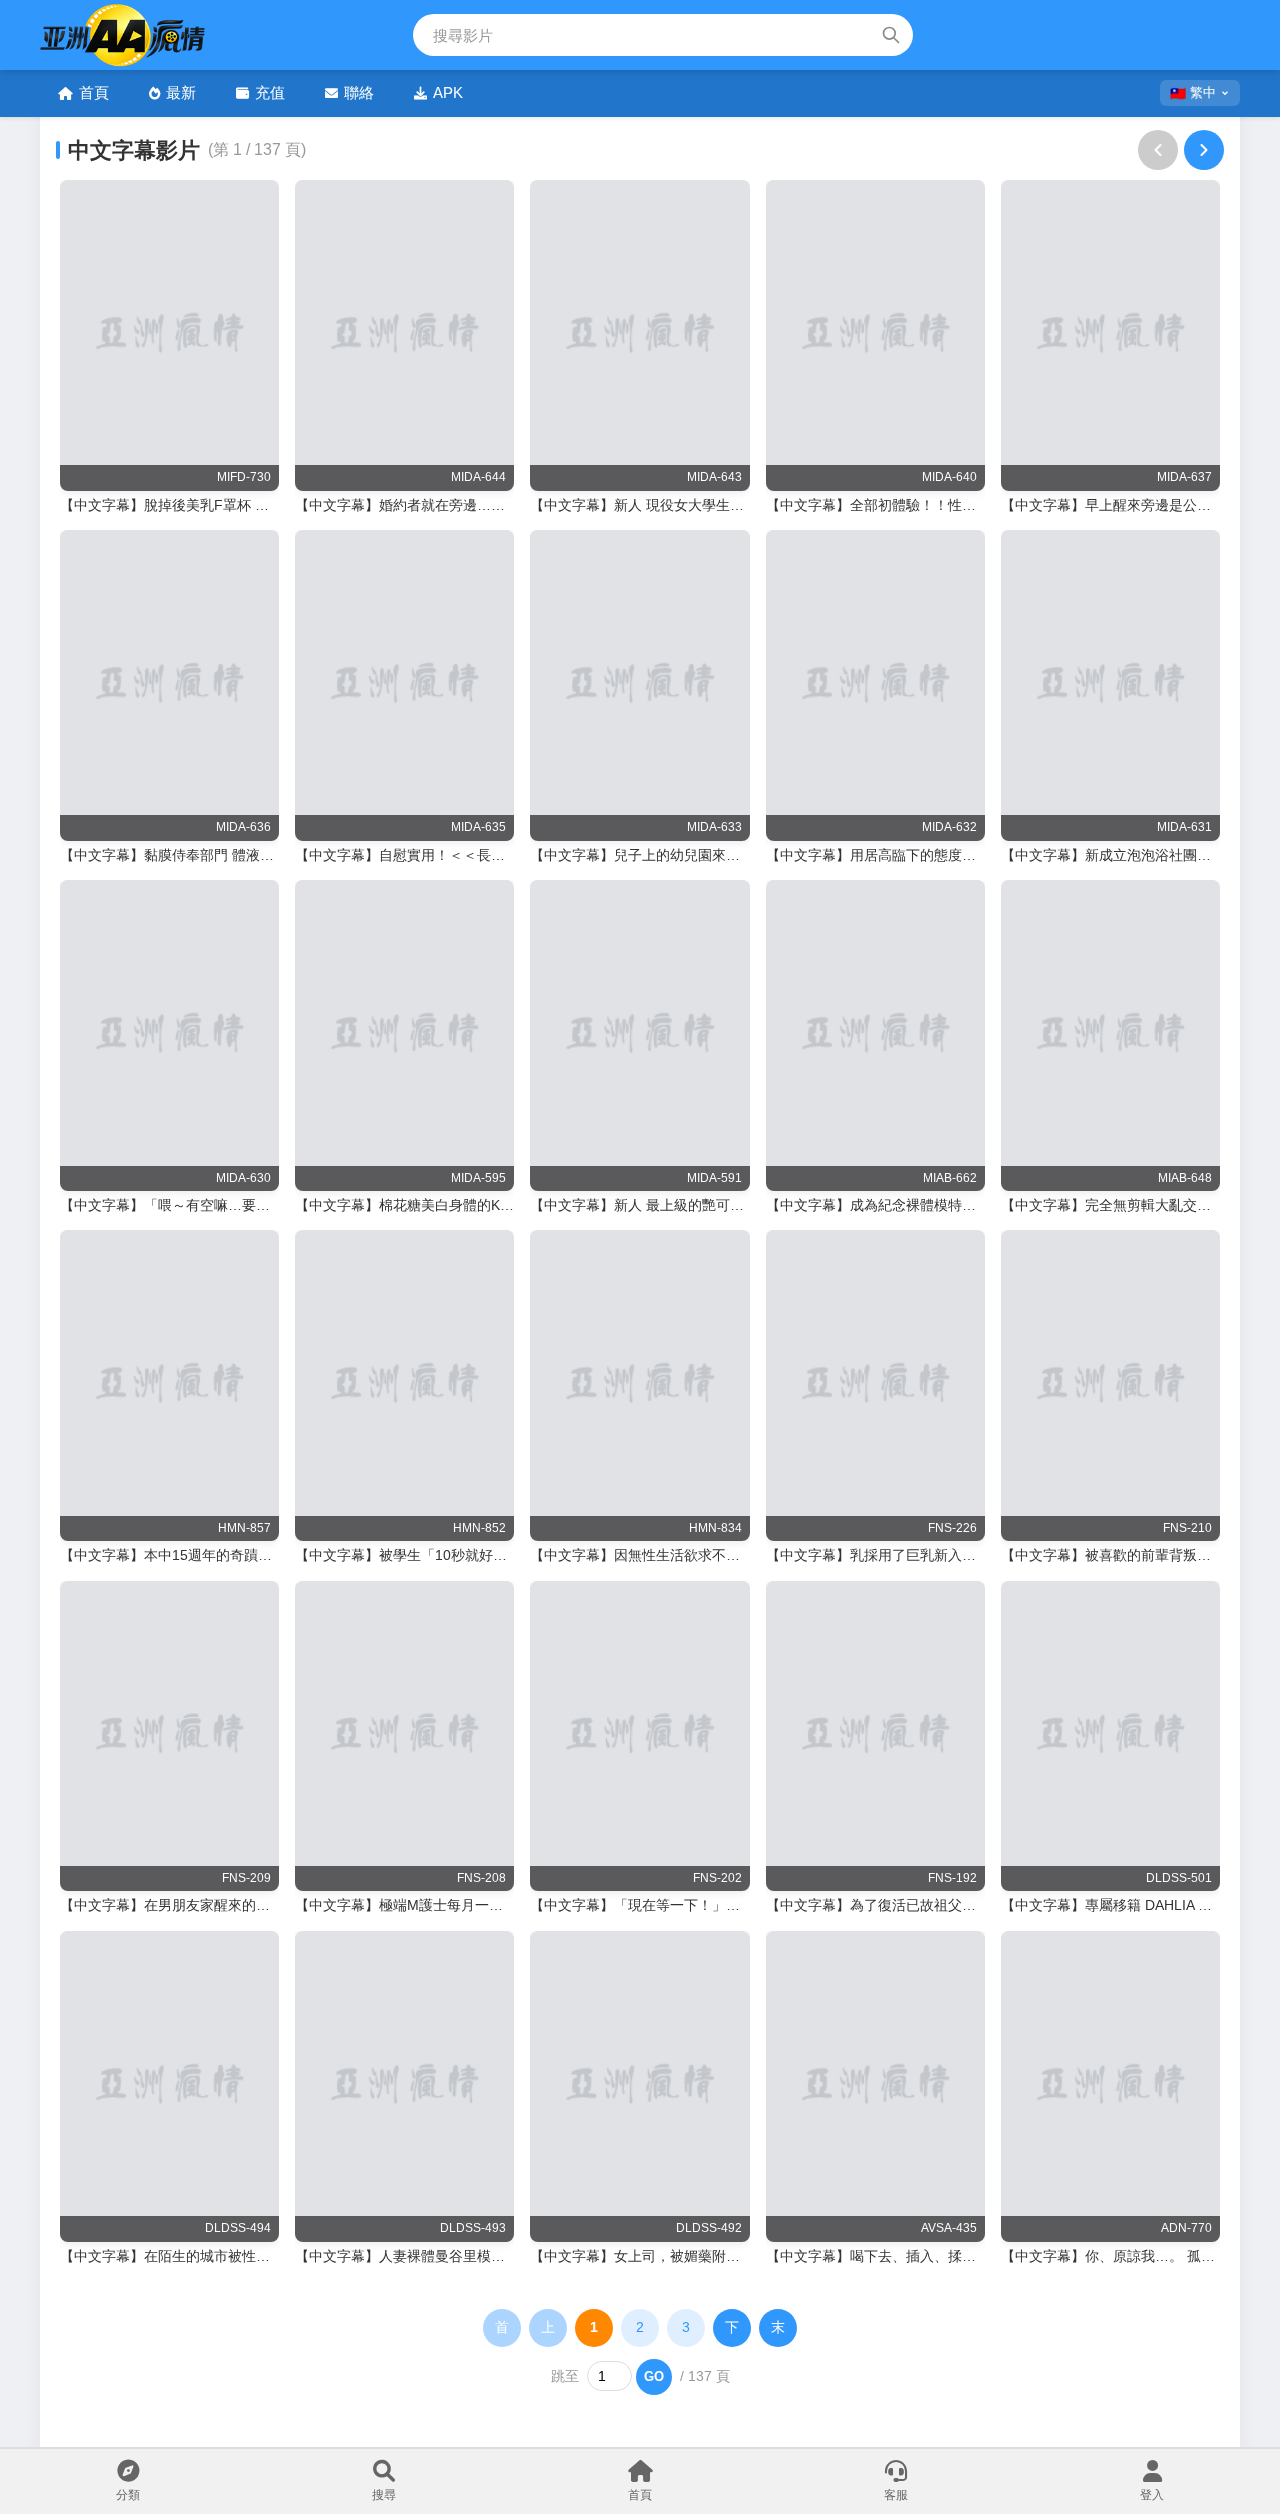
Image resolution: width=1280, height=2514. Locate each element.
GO (654, 2376)
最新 (181, 92)
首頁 (94, 92)
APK (448, 92)
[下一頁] (1204, 150)
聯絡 (359, 92)
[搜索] (891, 35)
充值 (270, 92)
